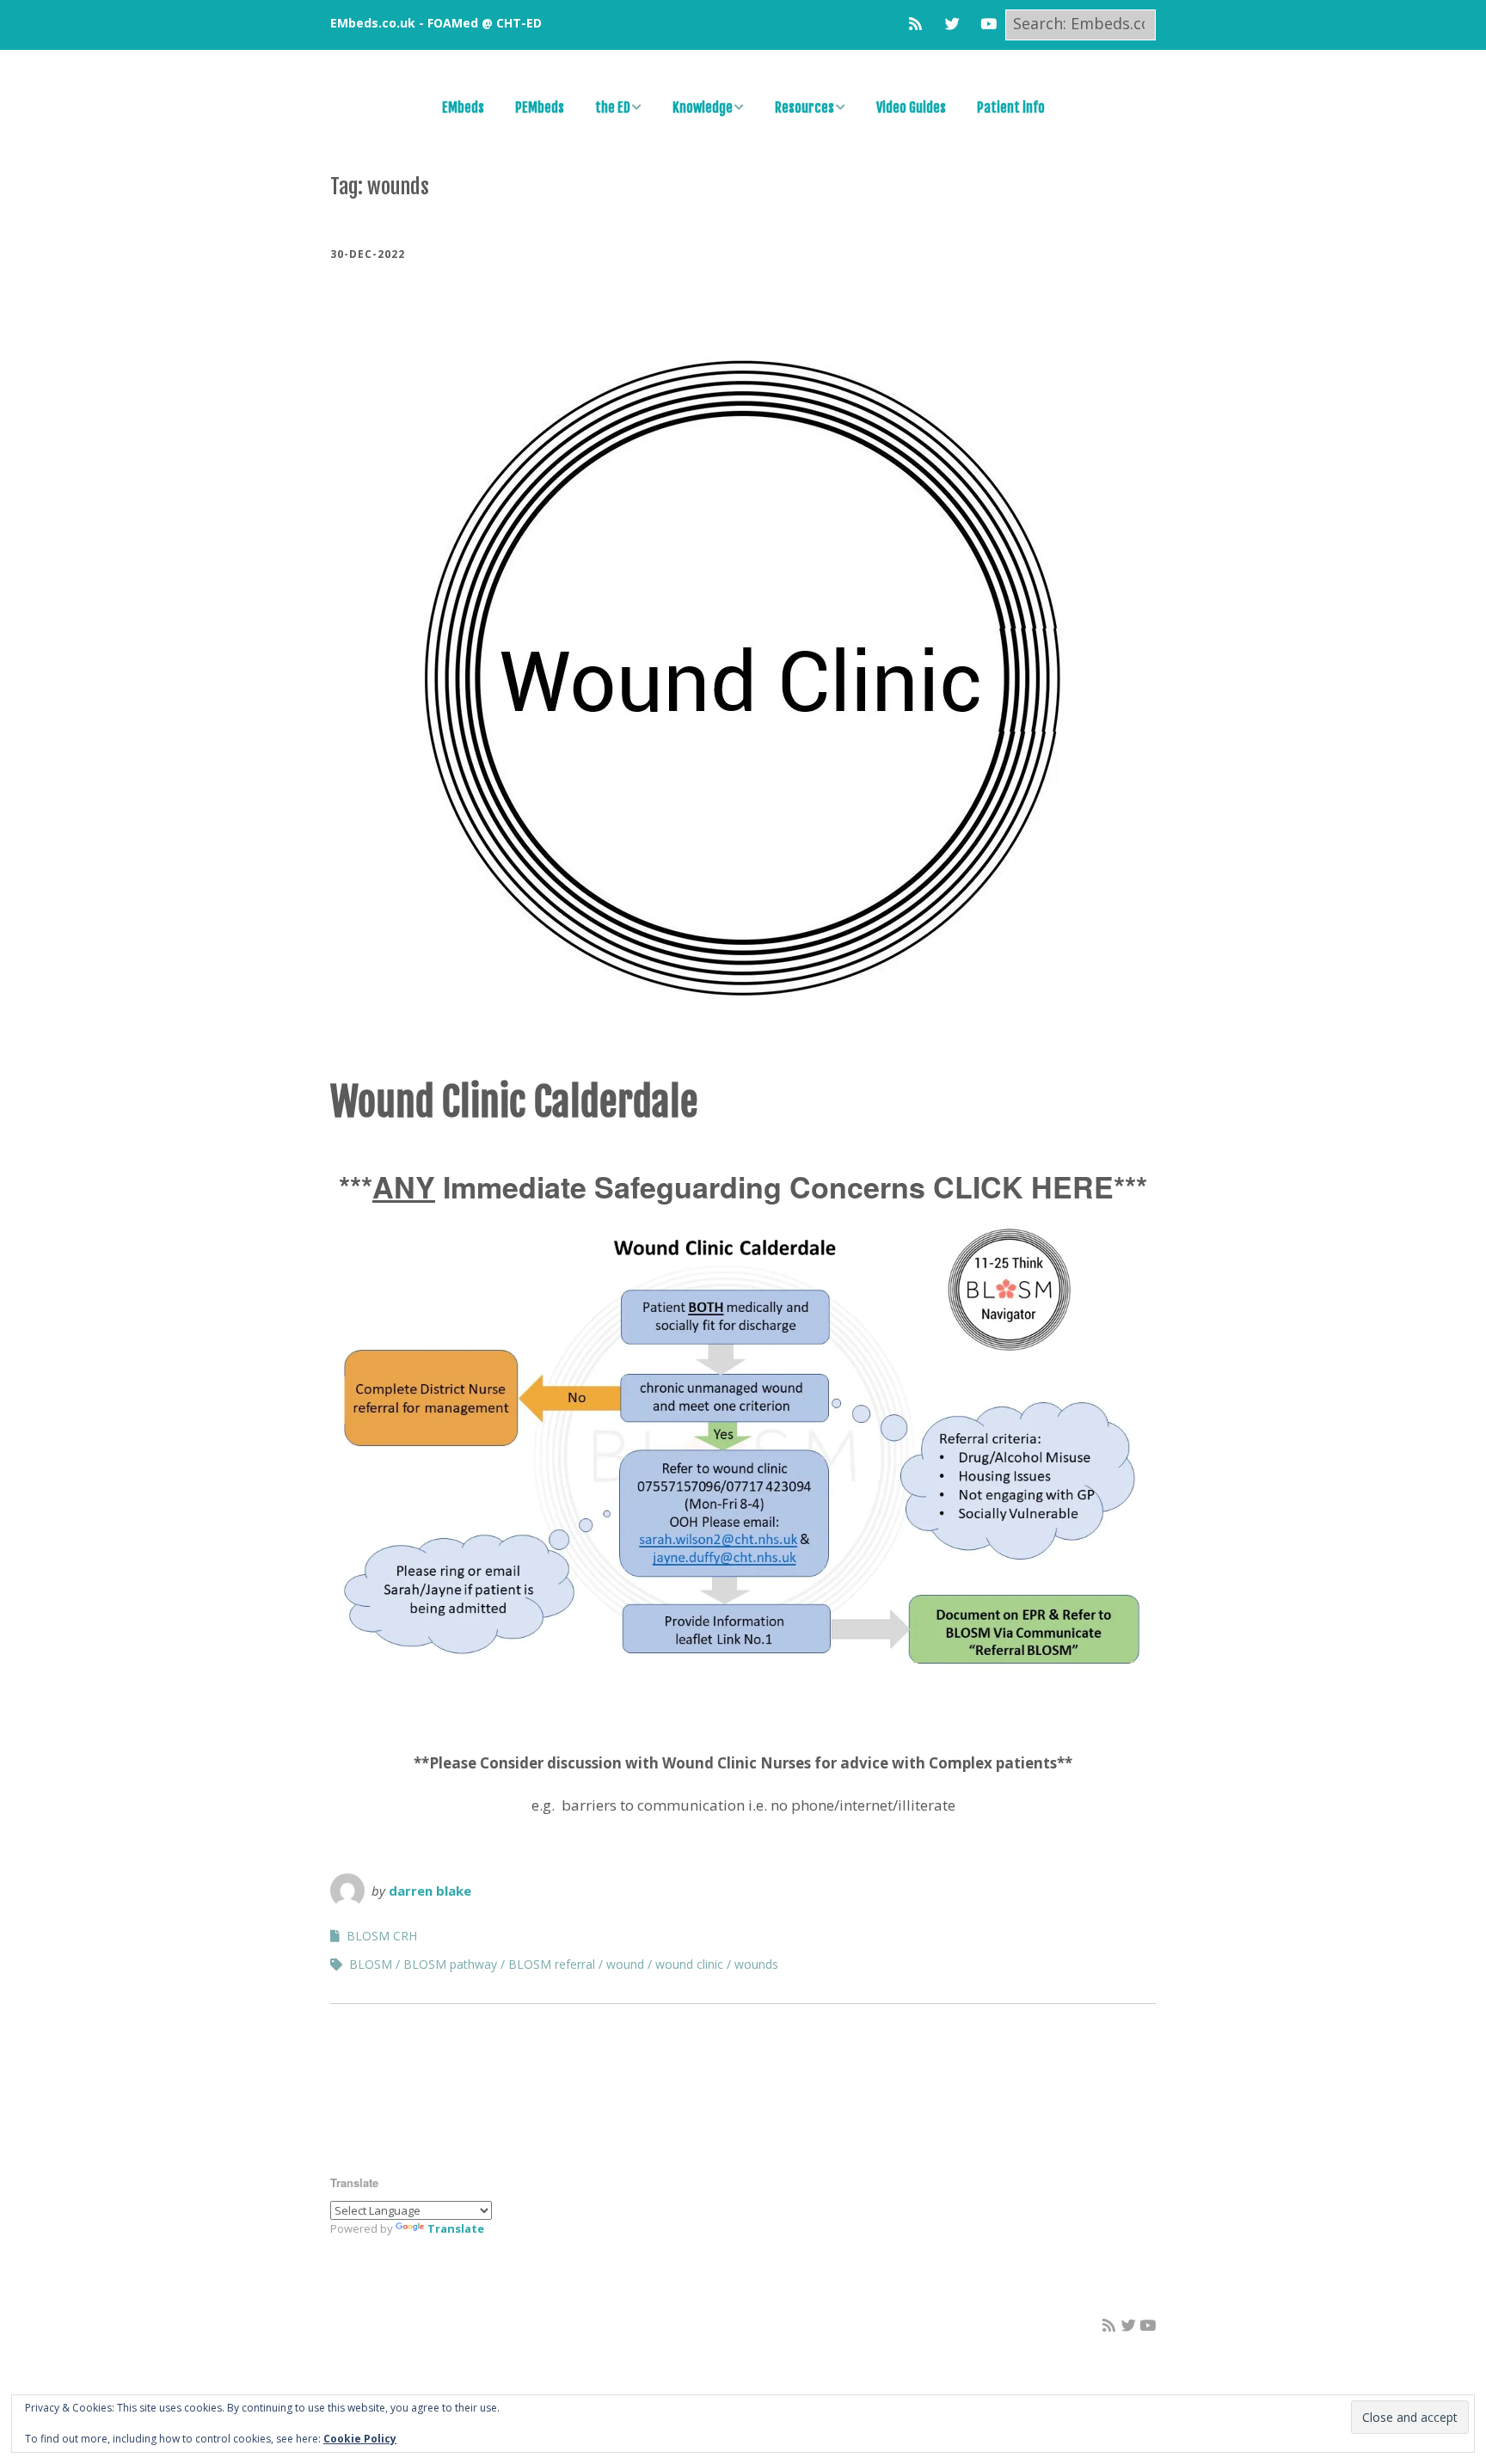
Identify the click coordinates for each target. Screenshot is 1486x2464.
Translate (456, 2228)
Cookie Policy (360, 2439)
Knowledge (703, 107)
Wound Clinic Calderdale (514, 1102)
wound (625, 1964)
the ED (613, 107)
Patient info (1011, 107)
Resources (804, 107)
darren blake (430, 1891)
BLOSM (371, 1964)
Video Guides (911, 107)
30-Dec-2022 (368, 254)
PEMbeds (540, 107)
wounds (756, 1964)
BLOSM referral (552, 1964)
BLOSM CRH (382, 1936)
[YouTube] (989, 24)
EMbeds (463, 107)
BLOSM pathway (450, 1964)
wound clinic (689, 1964)
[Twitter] (952, 24)
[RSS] (920, 24)
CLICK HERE (1023, 1186)
